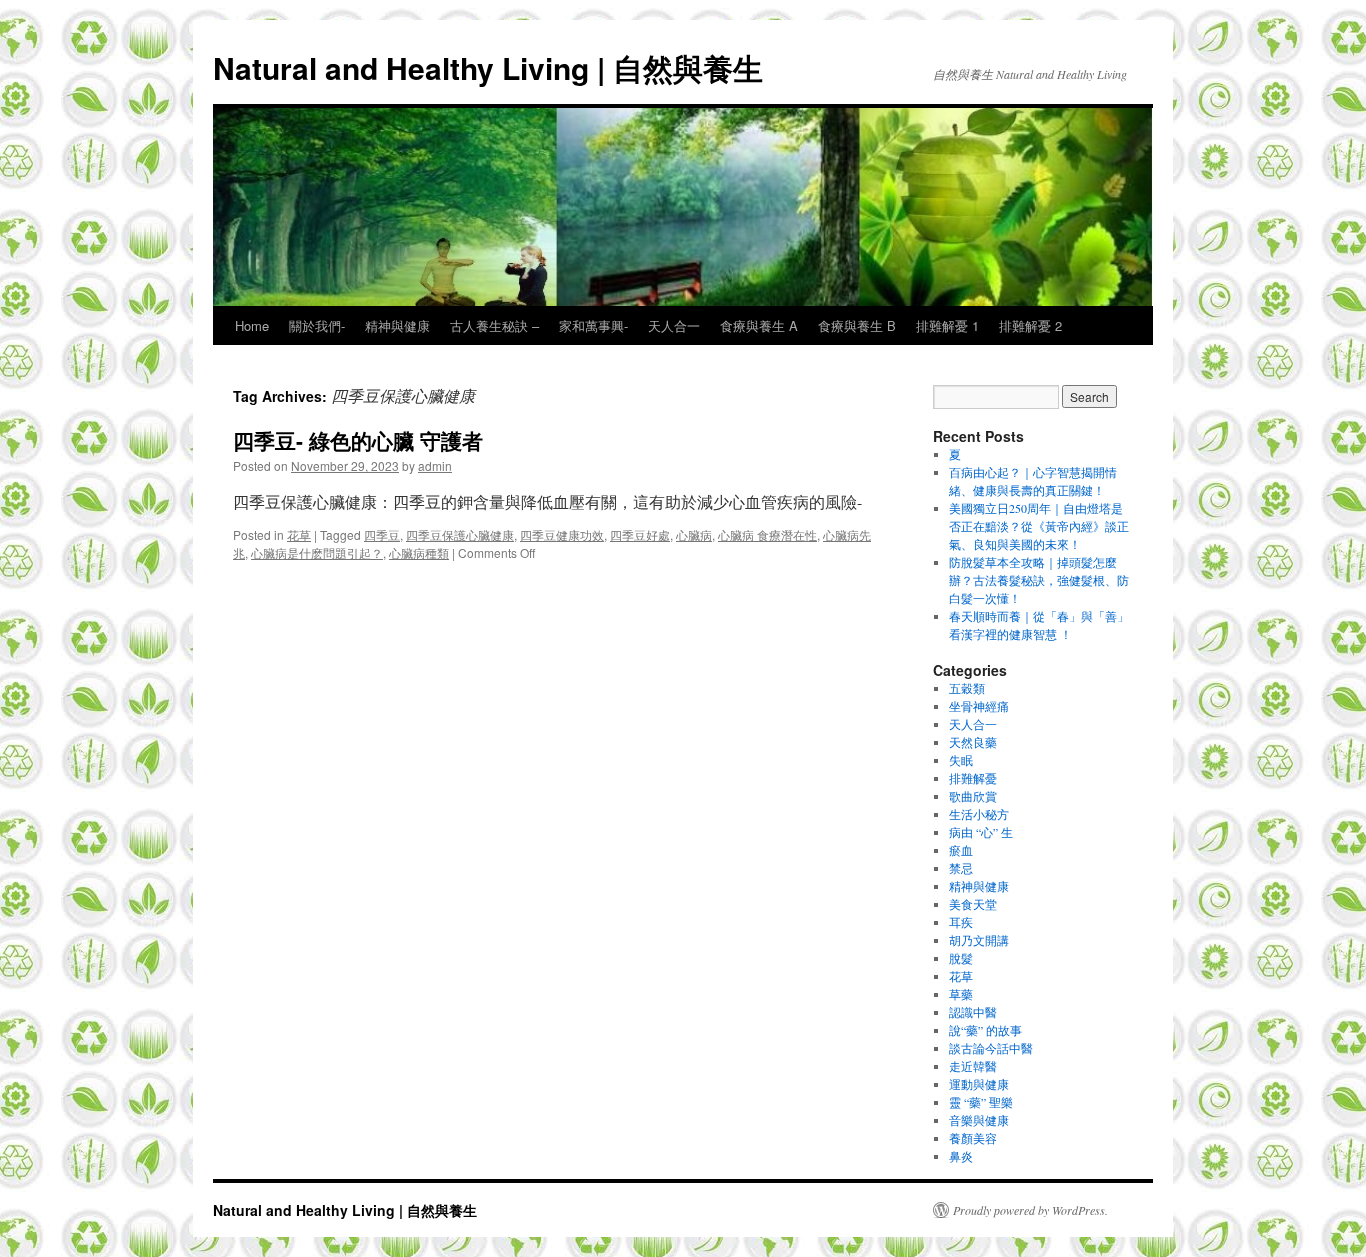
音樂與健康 (979, 1120)
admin (435, 465)
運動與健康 (979, 1084)
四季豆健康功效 (562, 534)
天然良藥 (973, 742)
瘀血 (961, 850)
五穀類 (967, 688)
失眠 (961, 760)
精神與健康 (397, 325)
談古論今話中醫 (991, 1048)
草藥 (961, 994)
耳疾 (961, 922)
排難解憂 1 (947, 325)
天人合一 (674, 325)
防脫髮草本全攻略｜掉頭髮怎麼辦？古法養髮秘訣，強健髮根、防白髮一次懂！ (1039, 580)
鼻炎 (961, 1156)
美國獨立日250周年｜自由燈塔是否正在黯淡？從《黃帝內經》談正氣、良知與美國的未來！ (1039, 526)
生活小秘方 (979, 814)
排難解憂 (973, 778)
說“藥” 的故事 (985, 1030)
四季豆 (382, 534)
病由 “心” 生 (981, 832)
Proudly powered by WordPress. (1030, 1210)
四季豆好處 (640, 534)
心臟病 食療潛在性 (767, 534)
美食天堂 (973, 904)
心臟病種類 (419, 552)
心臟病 (694, 534)
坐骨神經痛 (979, 706)
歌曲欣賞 (973, 796)
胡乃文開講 (979, 940)
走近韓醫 (973, 1066)
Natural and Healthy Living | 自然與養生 (488, 67)
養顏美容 (973, 1138)
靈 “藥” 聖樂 (981, 1102)
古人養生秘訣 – (494, 325)
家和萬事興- (593, 325)
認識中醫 (973, 1012)
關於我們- (317, 325)
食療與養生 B (857, 325)
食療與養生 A (759, 325)
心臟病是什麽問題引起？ (317, 552)
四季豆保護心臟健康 (460, 534)
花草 (299, 534)
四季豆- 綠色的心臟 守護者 (358, 440)
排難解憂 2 (1030, 325)
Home (252, 325)
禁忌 (961, 868)
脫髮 (961, 958)
